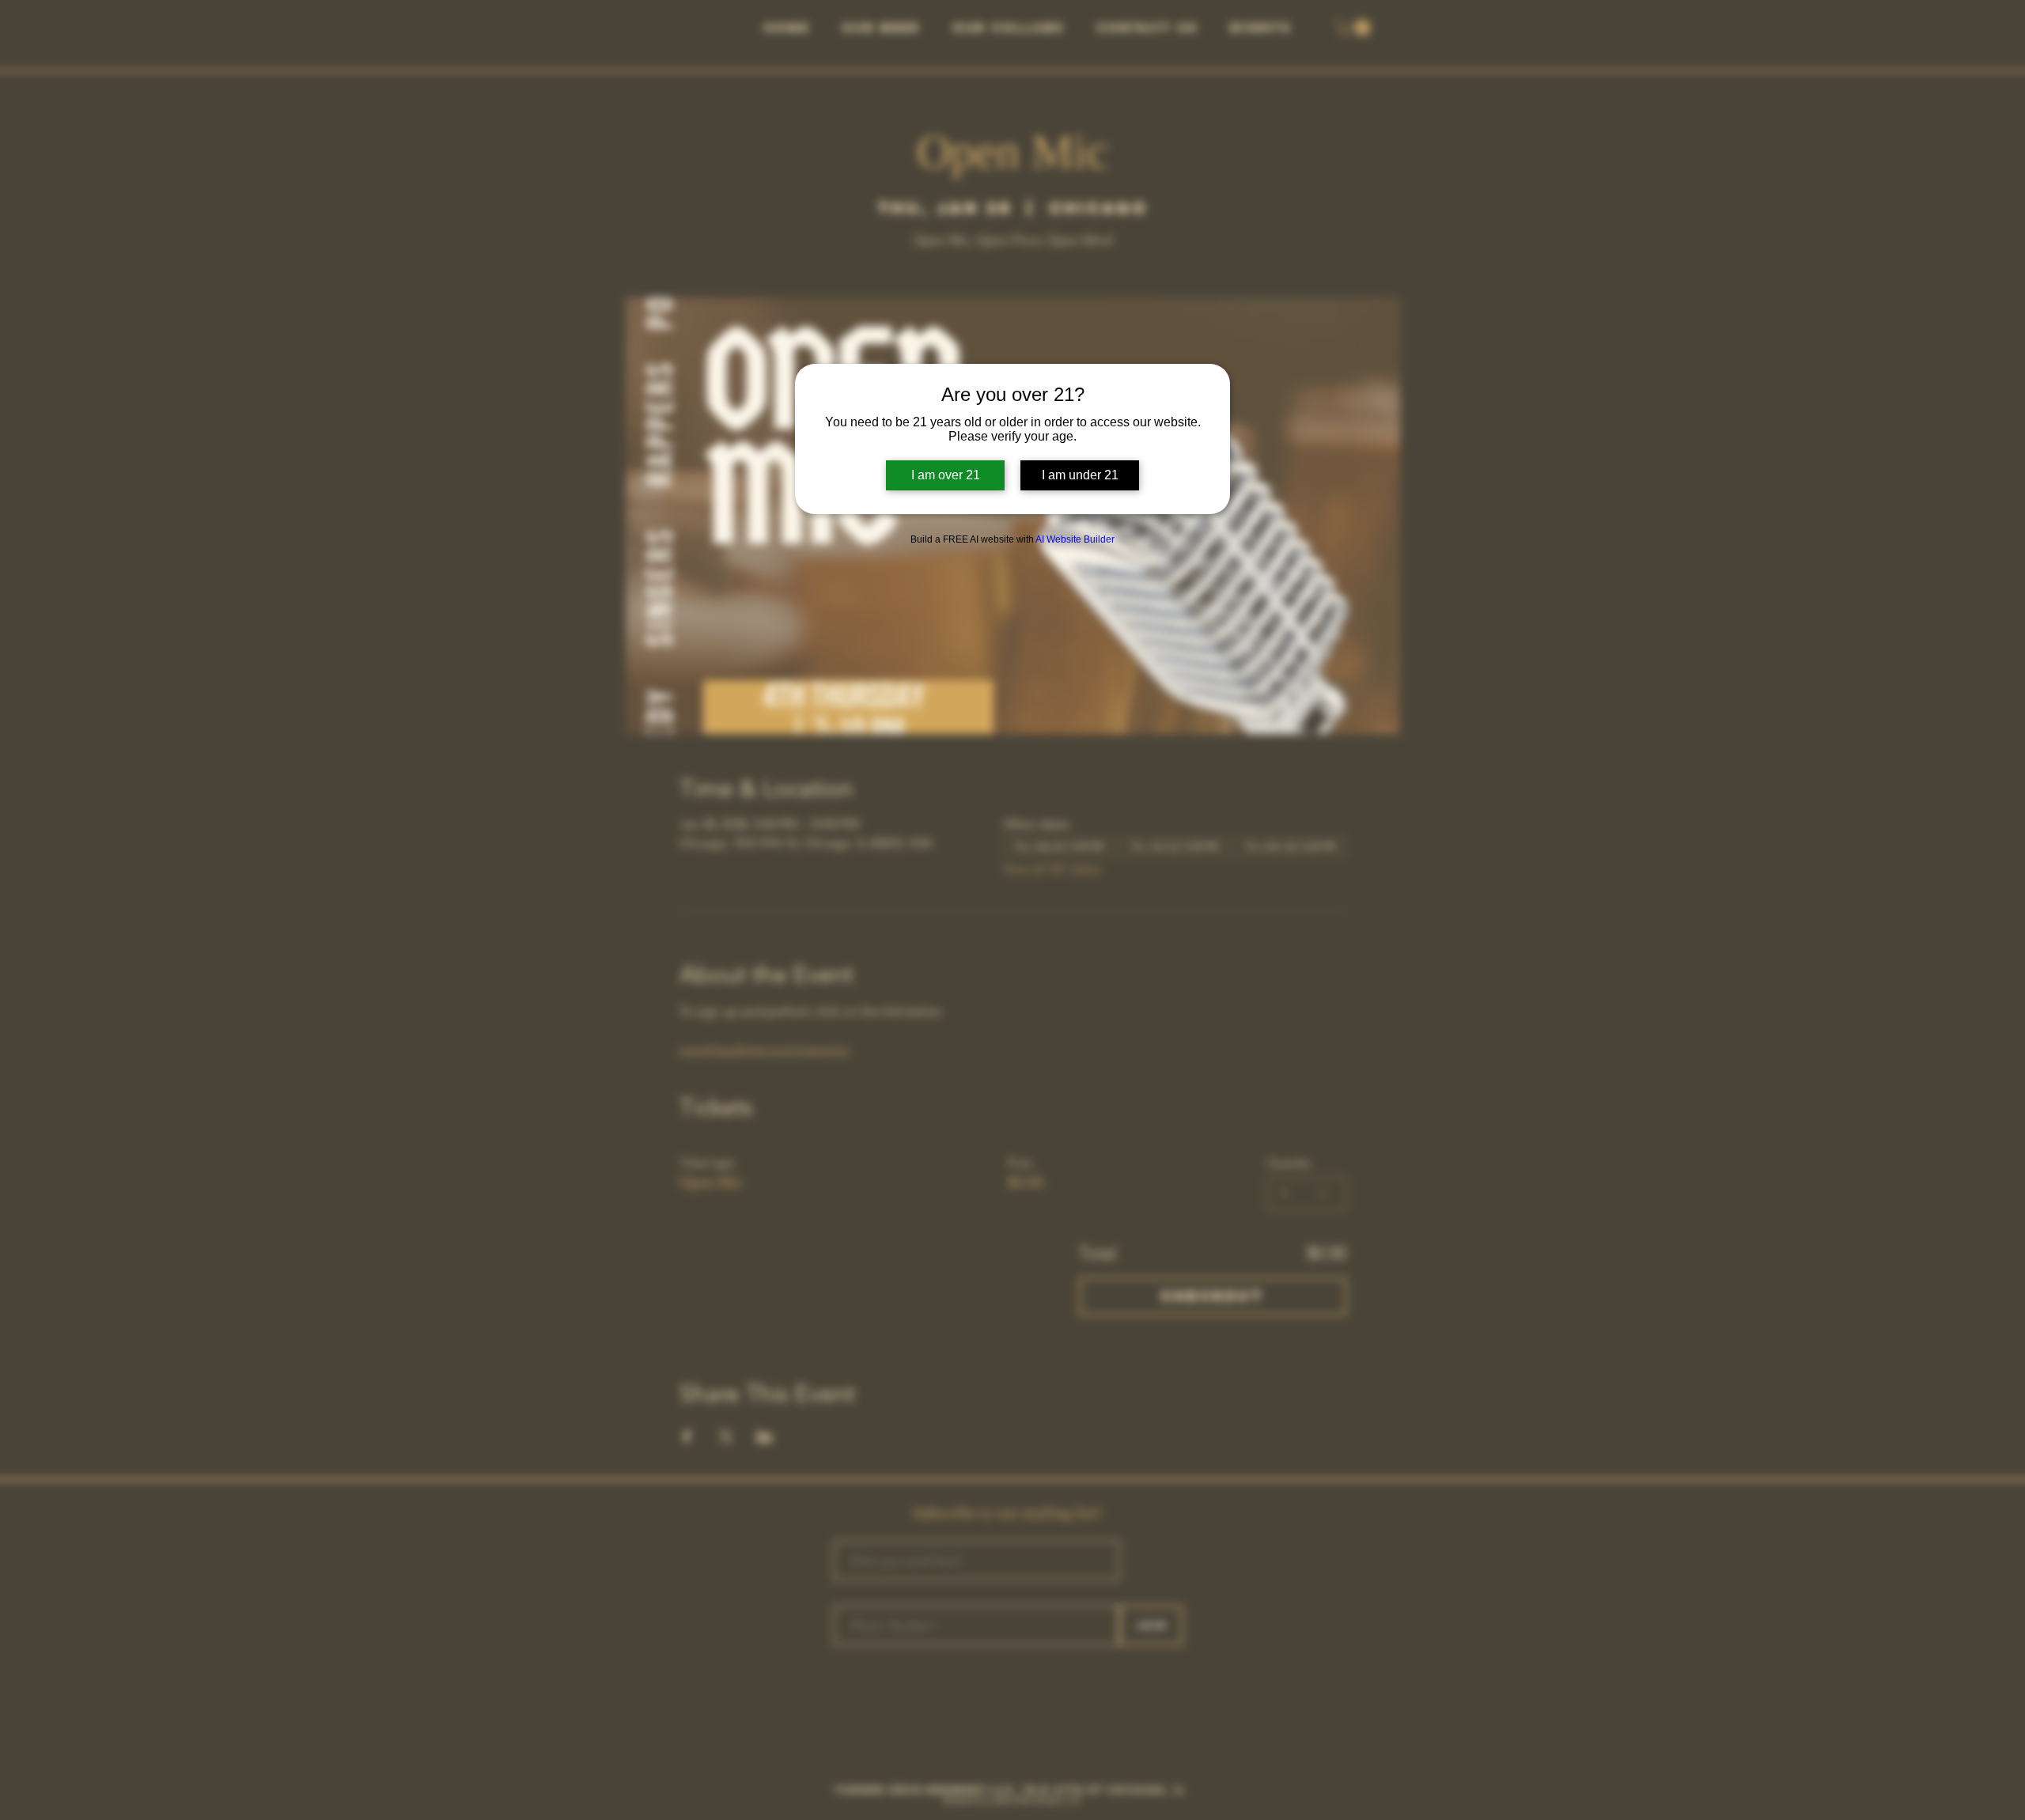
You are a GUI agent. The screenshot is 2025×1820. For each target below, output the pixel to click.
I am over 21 (946, 475)
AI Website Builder (1075, 539)
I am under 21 (1080, 475)
